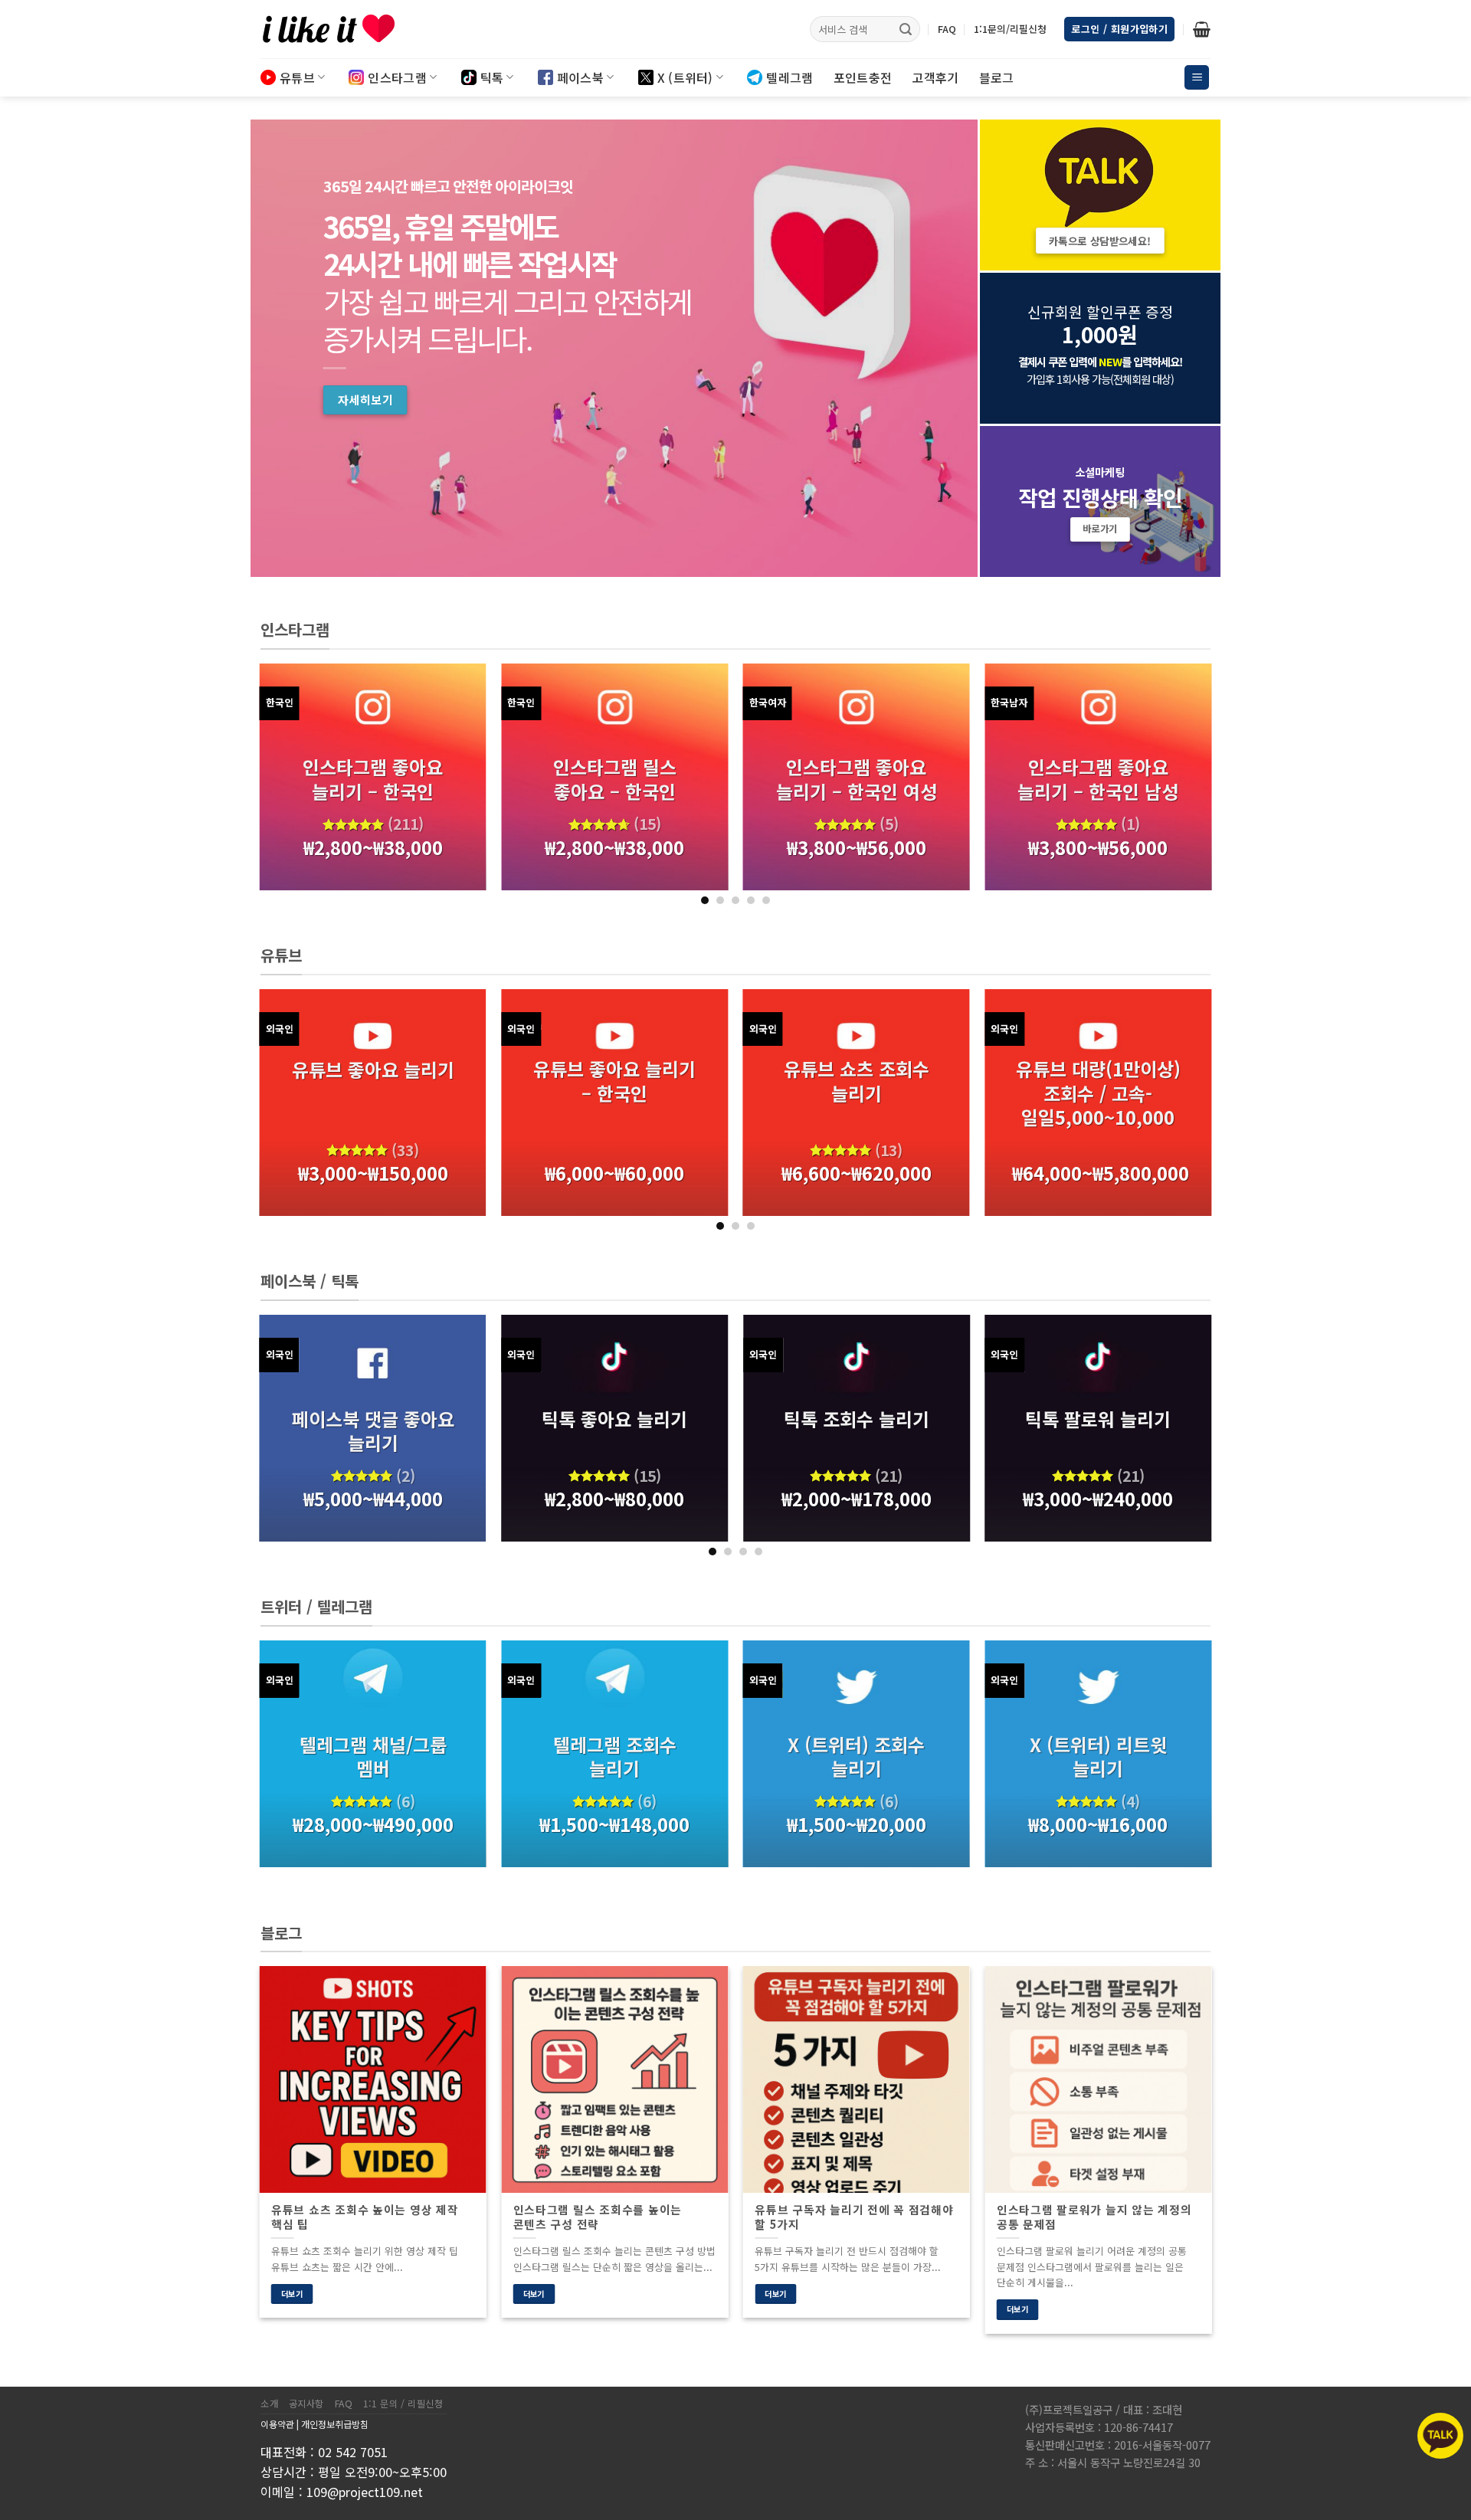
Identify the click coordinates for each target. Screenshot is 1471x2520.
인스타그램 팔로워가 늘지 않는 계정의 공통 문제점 (1094, 2217)
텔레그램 (790, 77)
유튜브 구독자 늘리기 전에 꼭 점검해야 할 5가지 (854, 2217)
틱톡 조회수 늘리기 (857, 1419)
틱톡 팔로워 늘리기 (1098, 1419)
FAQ (947, 29)
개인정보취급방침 (335, 2424)
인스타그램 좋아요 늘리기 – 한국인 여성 (857, 778)
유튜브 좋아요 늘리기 (373, 1069)
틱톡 (492, 77)
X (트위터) (685, 77)
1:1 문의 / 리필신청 (403, 2404)
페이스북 (580, 77)
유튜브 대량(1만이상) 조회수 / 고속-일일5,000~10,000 (1098, 1093)
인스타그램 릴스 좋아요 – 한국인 (615, 778)
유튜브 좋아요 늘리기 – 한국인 (614, 1080)
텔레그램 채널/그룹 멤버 (373, 1756)
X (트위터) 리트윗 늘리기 (1098, 1756)
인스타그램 (397, 77)
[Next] (1181, 784)
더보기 (292, 2294)
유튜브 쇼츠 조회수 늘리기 (857, 1080)
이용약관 (277, 2424)
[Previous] (290, 784)
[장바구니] (1202, 29)
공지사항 (306, 2404)
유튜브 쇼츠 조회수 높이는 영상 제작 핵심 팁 (365, 2217)
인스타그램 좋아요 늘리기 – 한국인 (373, 778)
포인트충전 (863, 77)
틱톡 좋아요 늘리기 (614, 1419)
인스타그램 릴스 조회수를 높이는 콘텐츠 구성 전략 (598, 2217)
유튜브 (297, 77)
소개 (269, 2404)
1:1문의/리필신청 (1010, 29)
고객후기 (935, 77)
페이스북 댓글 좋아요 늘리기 (373, 1430)
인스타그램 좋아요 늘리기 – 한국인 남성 (1098, 778)
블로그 (997, 77)
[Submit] (906, 29)
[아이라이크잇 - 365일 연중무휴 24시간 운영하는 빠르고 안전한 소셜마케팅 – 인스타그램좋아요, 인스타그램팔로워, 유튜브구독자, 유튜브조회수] (337, 29)
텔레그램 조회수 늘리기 (615, 1756)
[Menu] (1197, 78)
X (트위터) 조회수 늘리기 (856, 1756)
